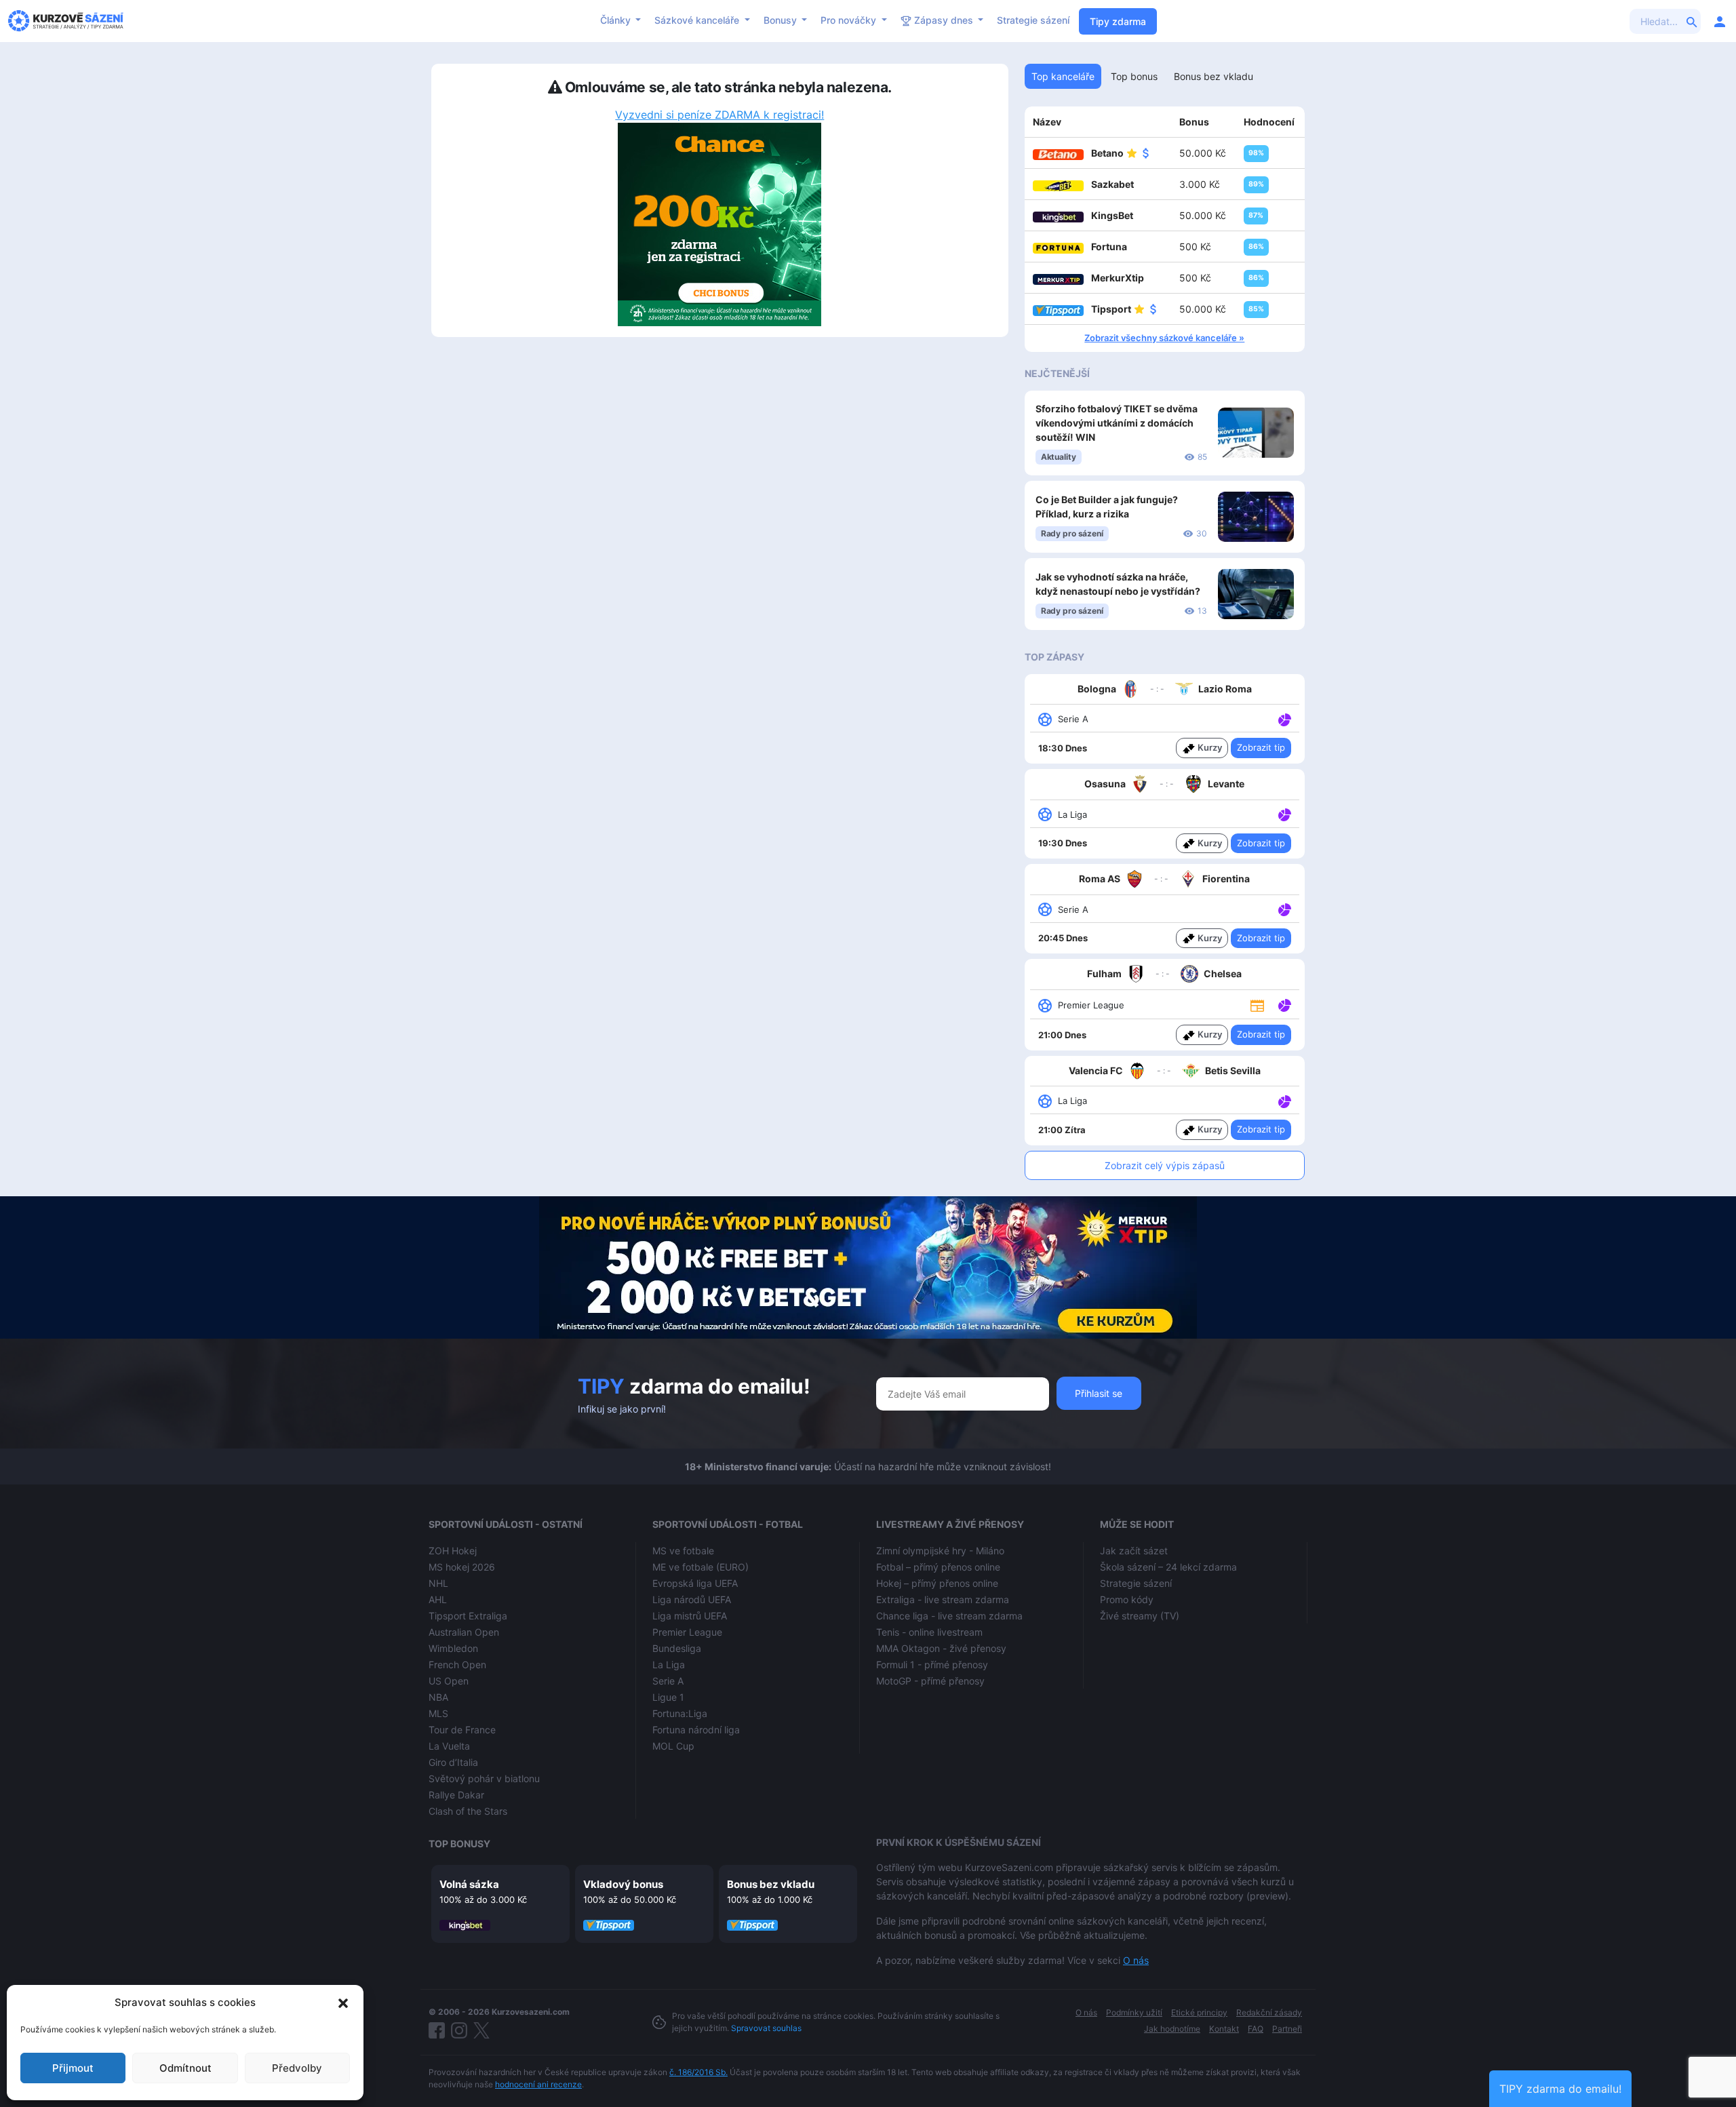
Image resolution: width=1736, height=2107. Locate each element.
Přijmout (73, 2068)
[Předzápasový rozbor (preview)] (1257, 1005)
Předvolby (297, 2068)
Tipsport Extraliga (468, 1616)
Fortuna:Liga (680, 1713)
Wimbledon (453, 1648)
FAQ (1256, 2029)
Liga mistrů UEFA (690, 1616)
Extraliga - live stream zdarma (943, 1599)
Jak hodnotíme (1172, 2029)
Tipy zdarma (1118, 21)
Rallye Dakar (456, 1795)
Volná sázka (469, 1884)
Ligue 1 (668, 1697)
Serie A (668, 1681)
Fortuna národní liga (696, 1730)
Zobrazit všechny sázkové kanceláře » (1164, 338)
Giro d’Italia (453, 1762)
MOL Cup (673, 1746)
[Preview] (1257, 1004)
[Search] (1692, 21)
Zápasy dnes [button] (944, 20)
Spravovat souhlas (766, 2028)
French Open (457, 1665)
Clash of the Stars (468, 1811)
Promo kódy (1127, 1599)
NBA (438, 1697)
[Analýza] (1285, 718)
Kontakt (1224, 2029)
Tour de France (462, 1730)
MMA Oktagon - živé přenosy (941, 1648)
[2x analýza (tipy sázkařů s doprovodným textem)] (1283, 909)
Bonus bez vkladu (771, 1884)
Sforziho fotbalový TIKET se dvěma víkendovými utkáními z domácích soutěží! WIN (1117, 423)
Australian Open (464, 1632)
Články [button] (617, 20)
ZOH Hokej (453, 1551)
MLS (438, 1713)
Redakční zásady (1269, 2012)
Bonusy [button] (782, 20)
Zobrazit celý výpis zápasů (1165, 1165)
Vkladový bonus (623, 1884)
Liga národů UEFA (692, 1599)
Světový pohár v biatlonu (484, 1778)
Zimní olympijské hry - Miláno (940, 1551)
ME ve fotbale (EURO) (701, 1567)
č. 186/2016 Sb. (698, 2072)
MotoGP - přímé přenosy (930, 1681)
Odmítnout (185, 2068)
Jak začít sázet (1134, 1551)
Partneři (1287, 2029)
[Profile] (1720, 21)
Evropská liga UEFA (695, 1583)
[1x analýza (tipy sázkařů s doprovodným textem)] (1283, 718)
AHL (438, 1599)
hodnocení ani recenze (538, 2084)
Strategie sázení (1033, 20)
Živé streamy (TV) (1140, 1616)
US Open (449, 1681)
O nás (1136, 1960)
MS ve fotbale (683, 1551)
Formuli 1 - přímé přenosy (932, 1665)
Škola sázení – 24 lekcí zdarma (1168, 1567)
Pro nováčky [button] (850, 20)
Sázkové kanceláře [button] (698, 20)
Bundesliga (677, 1648)
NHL (438, 1583)
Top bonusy (459, 1844)
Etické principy (1199, 2012)
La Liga (669, 1665)
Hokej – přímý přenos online (937, 1583)
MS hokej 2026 (462, 1567)
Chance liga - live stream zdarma (949, 1616)
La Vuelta (449, 1746)
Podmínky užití (1134, 2012)
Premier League (687, 1632)
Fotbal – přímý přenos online (938, 1567)
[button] (343, 2003)
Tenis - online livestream (929, 1632)
